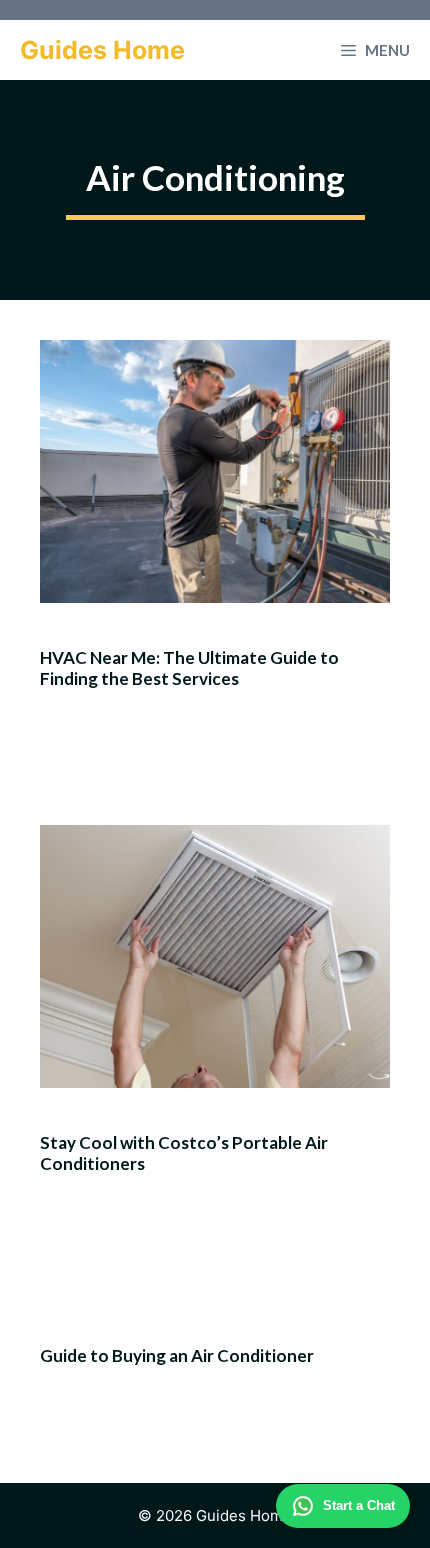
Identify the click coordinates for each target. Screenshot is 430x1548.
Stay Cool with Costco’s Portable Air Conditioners (184, 1152)
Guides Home (102, 50)
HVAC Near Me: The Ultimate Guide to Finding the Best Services (189, 667)
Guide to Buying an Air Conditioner (177, 1355)
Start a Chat (359, 1505)
